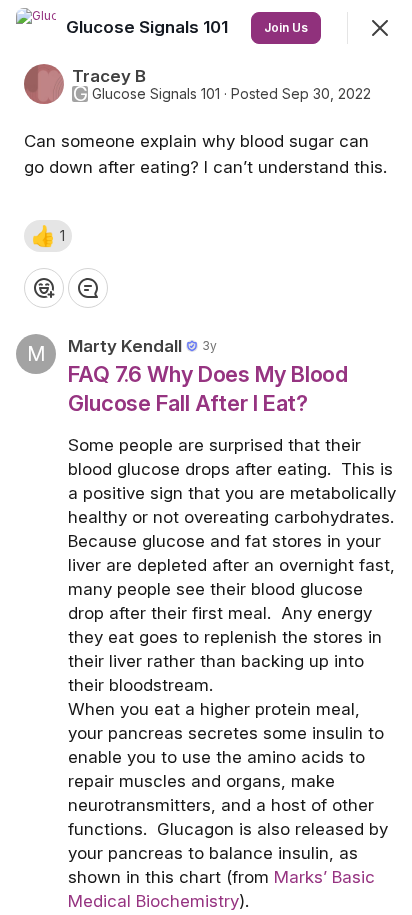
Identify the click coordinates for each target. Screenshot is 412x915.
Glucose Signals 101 (156, 94)
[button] (48, 236)
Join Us (286, 27)
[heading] (149, 27)
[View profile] (36, 28)
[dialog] (206, 457)
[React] (44, 288)
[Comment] (88, 288)
